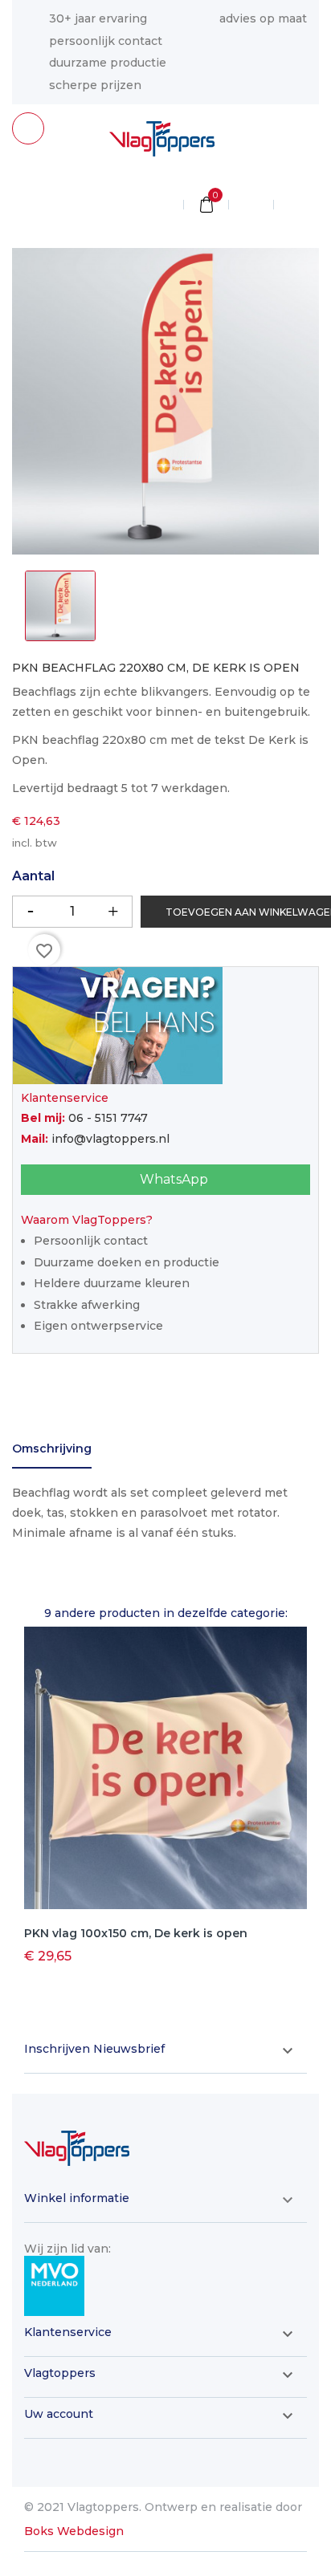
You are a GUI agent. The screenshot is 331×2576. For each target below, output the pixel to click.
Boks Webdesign (74, 2531)
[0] (206, 206)
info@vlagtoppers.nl (110, 1139)
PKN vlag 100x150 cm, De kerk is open (136, 1933)
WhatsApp (172, 1179)
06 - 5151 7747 (108, 1118)
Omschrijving (52, 1448)
